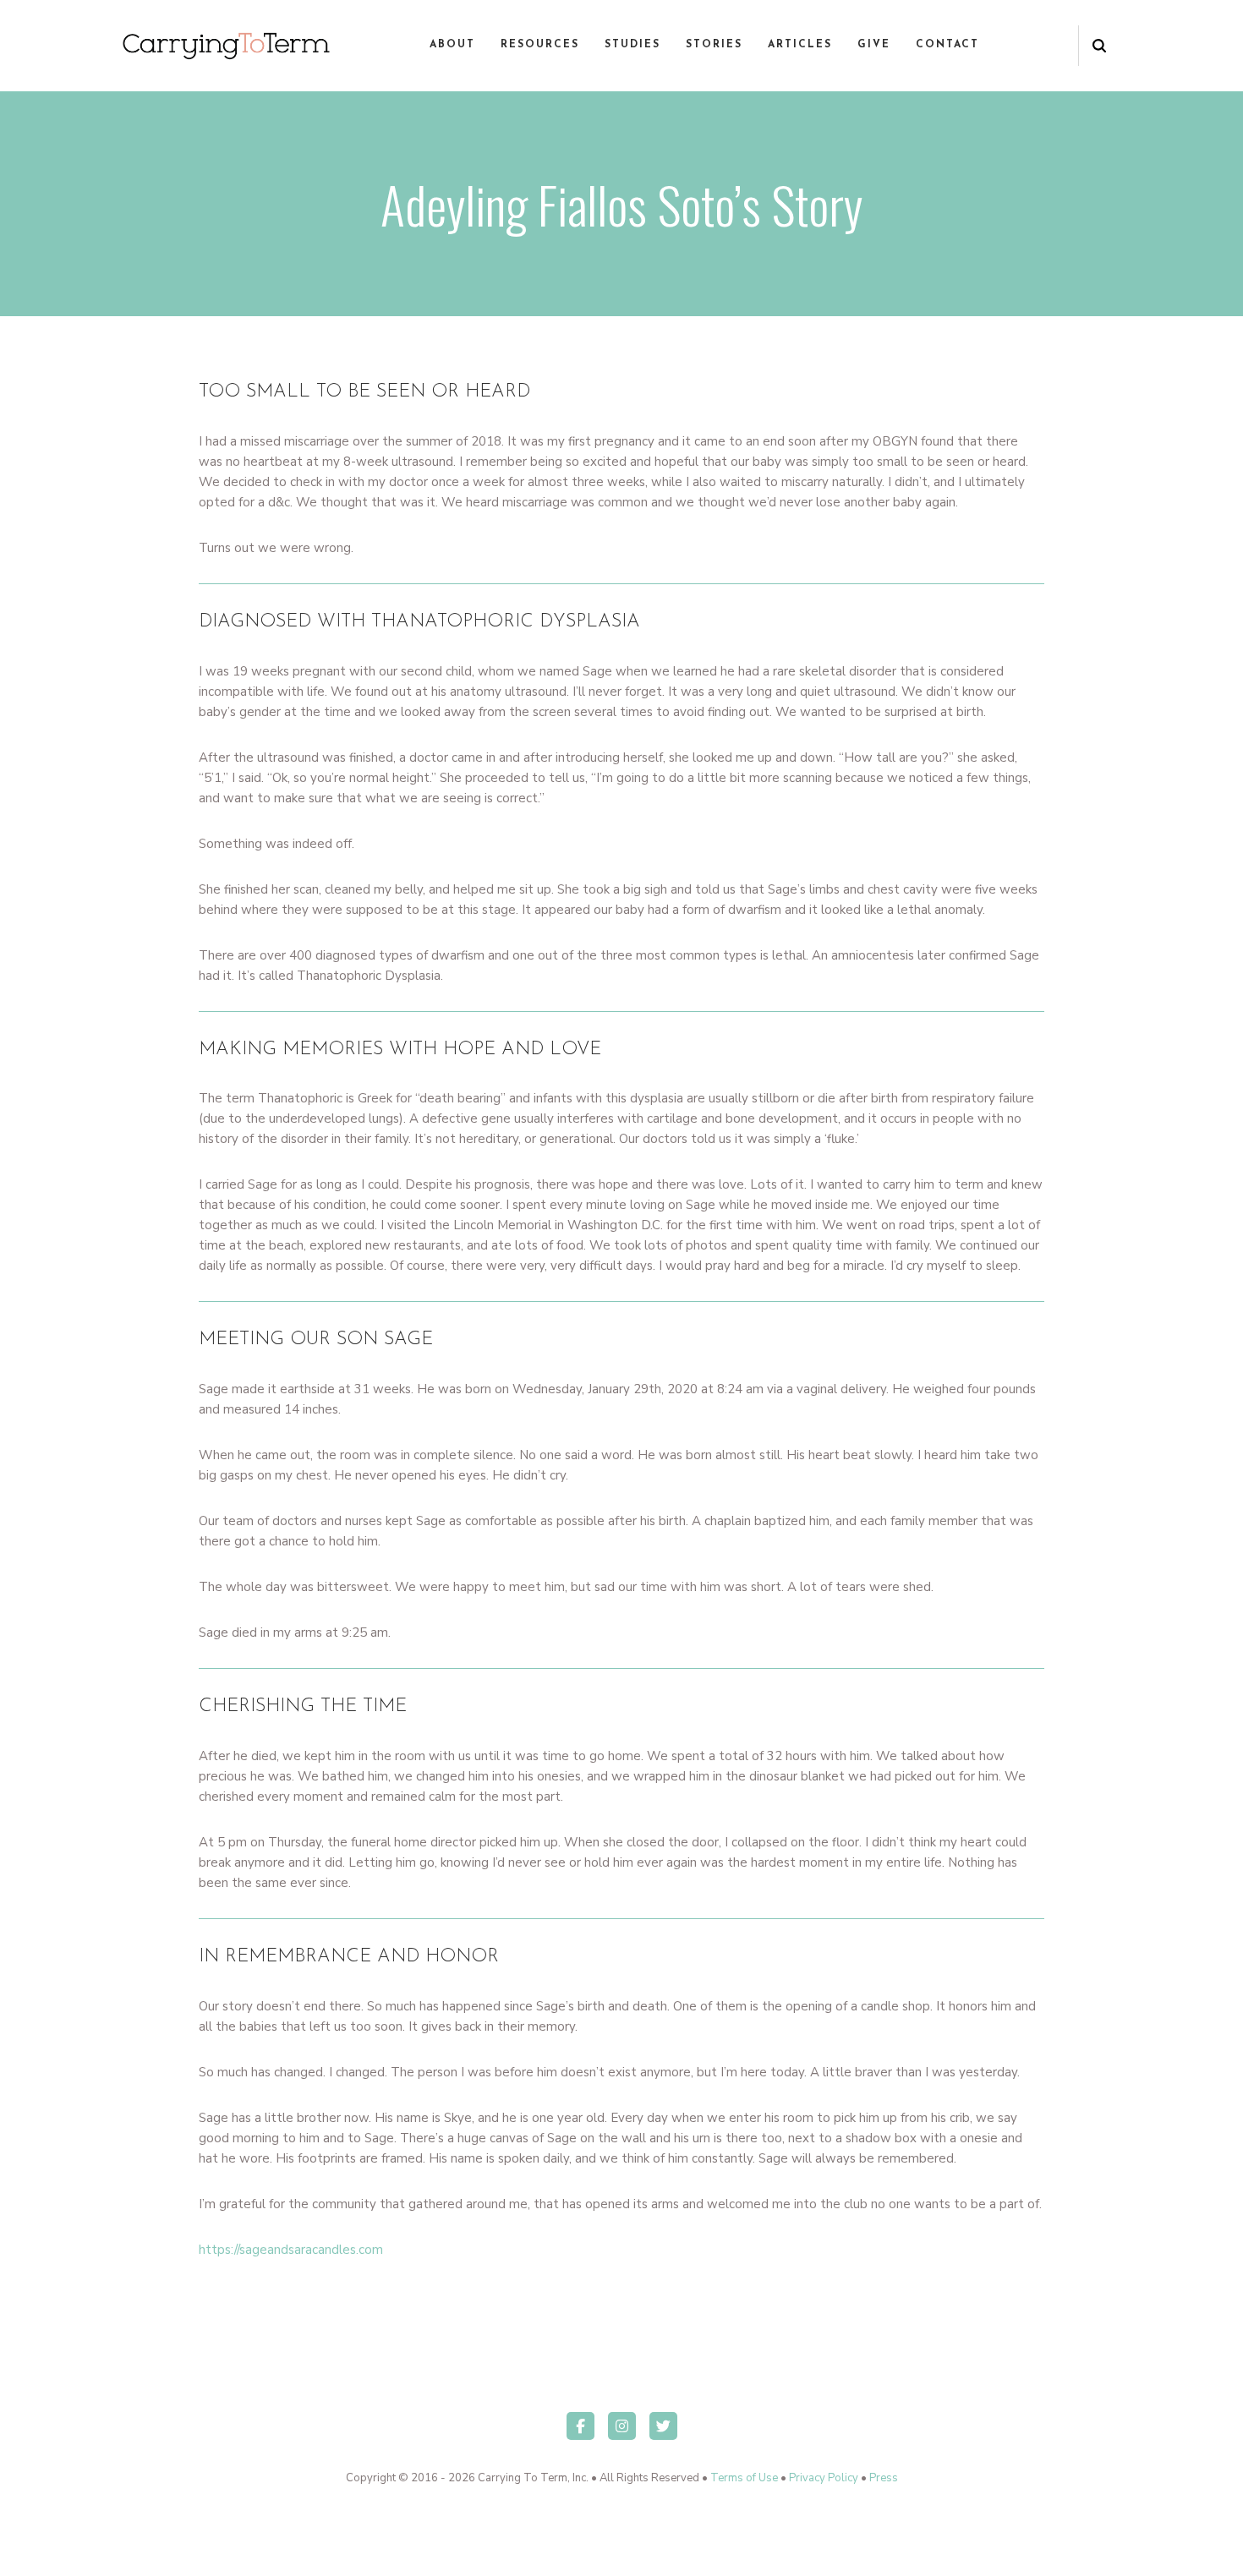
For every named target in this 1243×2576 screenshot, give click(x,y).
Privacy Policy (824, 2478)
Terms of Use (744, 2478)
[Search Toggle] (1099, 46)
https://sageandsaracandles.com (291, 2250)
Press (884, 2478)
